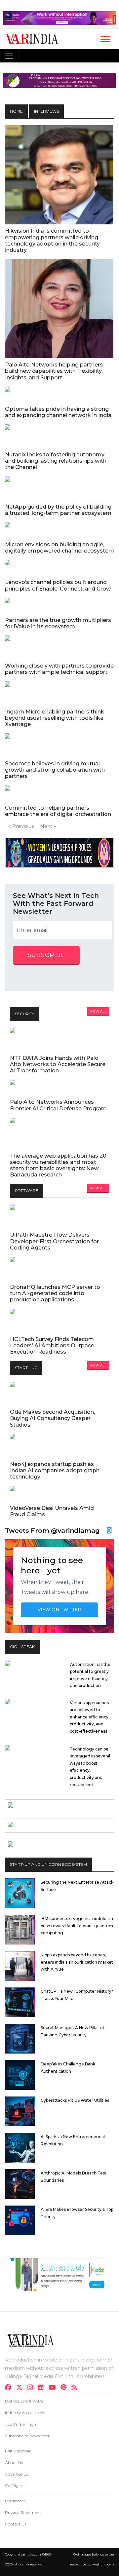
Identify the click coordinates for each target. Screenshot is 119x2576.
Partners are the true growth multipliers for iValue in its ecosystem (58, 623)
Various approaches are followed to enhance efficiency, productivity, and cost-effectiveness (90, 1717)
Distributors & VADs (24, 2401)
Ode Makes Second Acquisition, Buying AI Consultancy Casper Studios (52, 1418)
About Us (14, 2462)
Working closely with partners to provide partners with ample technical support (59, 669)
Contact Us (16, 2524)
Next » (48, 826)
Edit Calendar (18, 2451)
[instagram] (32, 2388)
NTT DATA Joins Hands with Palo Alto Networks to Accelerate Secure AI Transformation (58, 1064)
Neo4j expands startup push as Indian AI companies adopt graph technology (55, 1470)
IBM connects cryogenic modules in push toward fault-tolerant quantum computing (77, 1926)
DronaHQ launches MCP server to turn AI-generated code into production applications (55, 1293)
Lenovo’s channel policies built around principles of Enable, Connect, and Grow (58, 585)
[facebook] (10, 2388)
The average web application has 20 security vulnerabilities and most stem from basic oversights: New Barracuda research (58, 1165)
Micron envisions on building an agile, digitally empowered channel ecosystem (59, 548)
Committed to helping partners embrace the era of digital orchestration (58, 811)
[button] (105, 38)
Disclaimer (15, 2501)
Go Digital (15, 2486)
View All (98, 1011)
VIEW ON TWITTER (59, 1609)
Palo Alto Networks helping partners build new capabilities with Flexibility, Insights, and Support (54, 371)
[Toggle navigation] (9, 56)
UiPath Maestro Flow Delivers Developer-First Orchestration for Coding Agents (54, 1241)
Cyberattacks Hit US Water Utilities (75, 2100)
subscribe (46, 955)
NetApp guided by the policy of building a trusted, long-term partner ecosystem (58, 510)
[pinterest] (65, 2388)
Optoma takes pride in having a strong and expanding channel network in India (58, 412)
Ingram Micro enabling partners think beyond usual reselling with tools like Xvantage (55, 718)
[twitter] (21, 2388)
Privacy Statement (23, 2512)
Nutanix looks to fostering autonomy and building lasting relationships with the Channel (56, 461)
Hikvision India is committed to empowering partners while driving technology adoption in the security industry (52, 240)
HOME (16, 111)
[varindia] (76, 2388)
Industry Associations (25, 2413)
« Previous (21, 826)
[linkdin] (43, 2388)
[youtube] (54, 2388)
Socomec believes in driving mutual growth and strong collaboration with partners (55, 770)
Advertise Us (17, 2474)
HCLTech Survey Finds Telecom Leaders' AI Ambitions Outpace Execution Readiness (52, 1346)
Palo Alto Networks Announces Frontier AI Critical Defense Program (58, 1105)
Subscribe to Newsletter (27, 2436)
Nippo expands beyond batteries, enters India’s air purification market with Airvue (77, 1962)
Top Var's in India (21, 2424)
